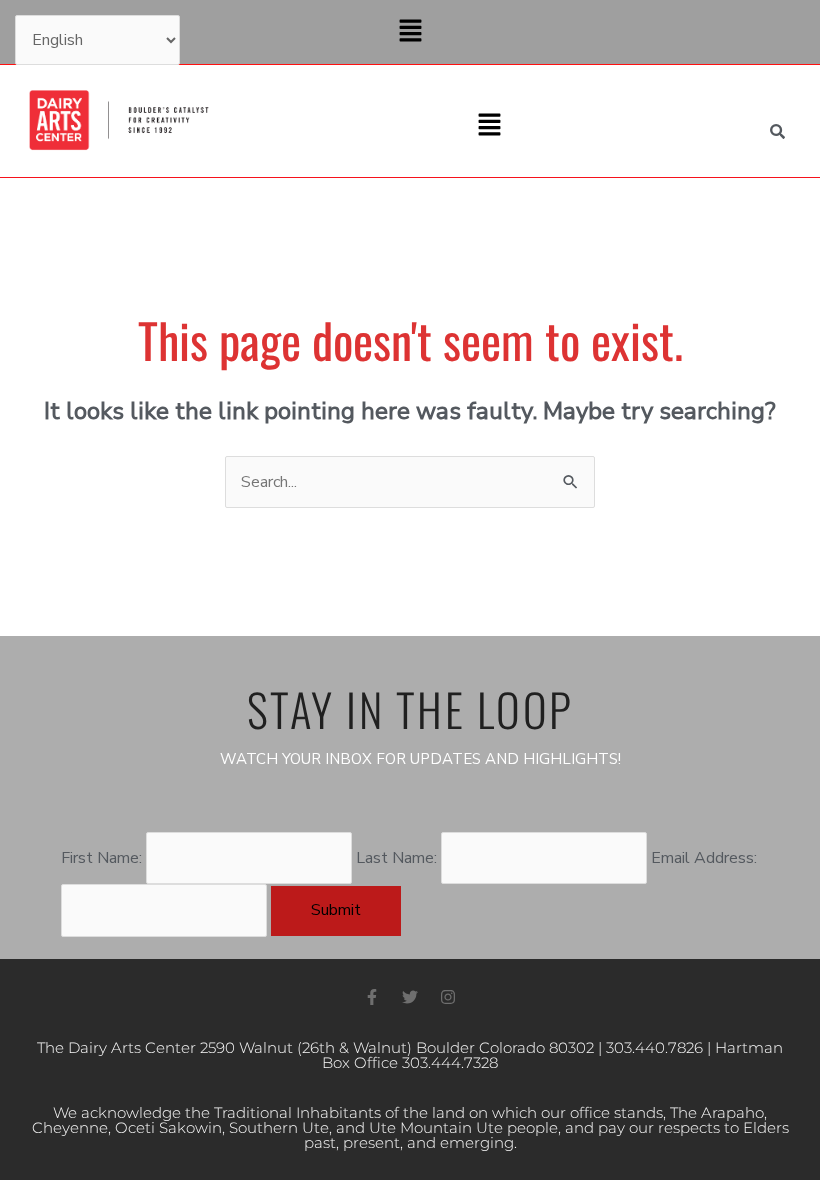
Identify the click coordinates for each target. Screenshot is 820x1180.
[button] (410, 32)
